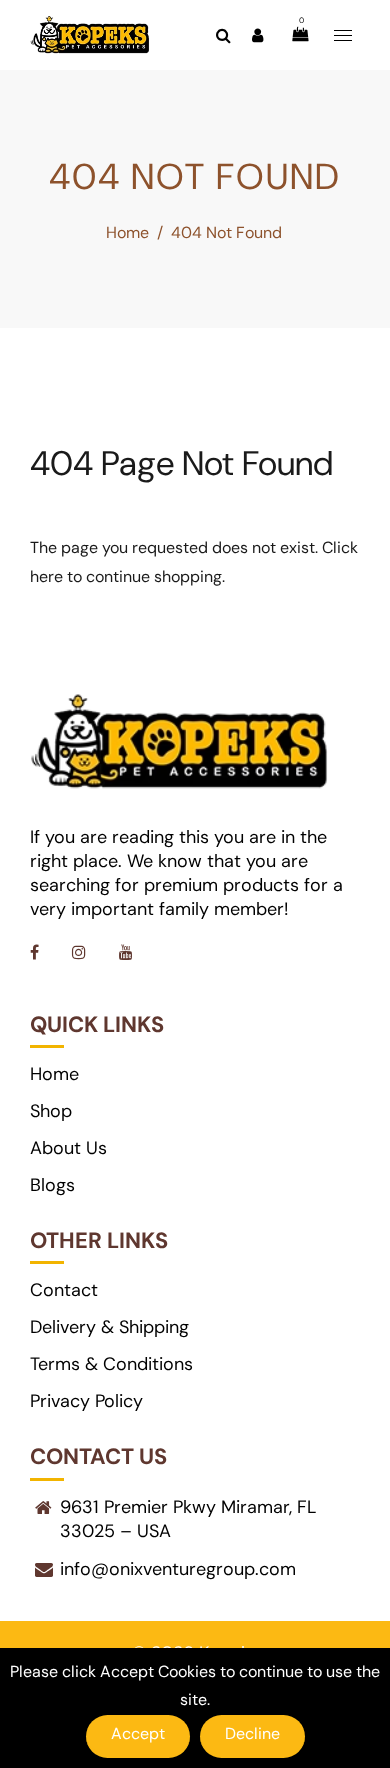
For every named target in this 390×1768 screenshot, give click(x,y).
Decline (252, 1733)
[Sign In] (257, 35)
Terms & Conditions (111, 1364)
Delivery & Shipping (109, 1327)
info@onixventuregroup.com (178, 1569)
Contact (64, 1290)
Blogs (52, 1185)
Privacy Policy (86, 1401)
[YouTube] (128, 952)
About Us (68, 1148)
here (46, 576)
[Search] (223, 35)
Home (127, 232)
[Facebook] (36, 952)
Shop (51, 1111)
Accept (138, 1733)
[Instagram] (81, 952)
